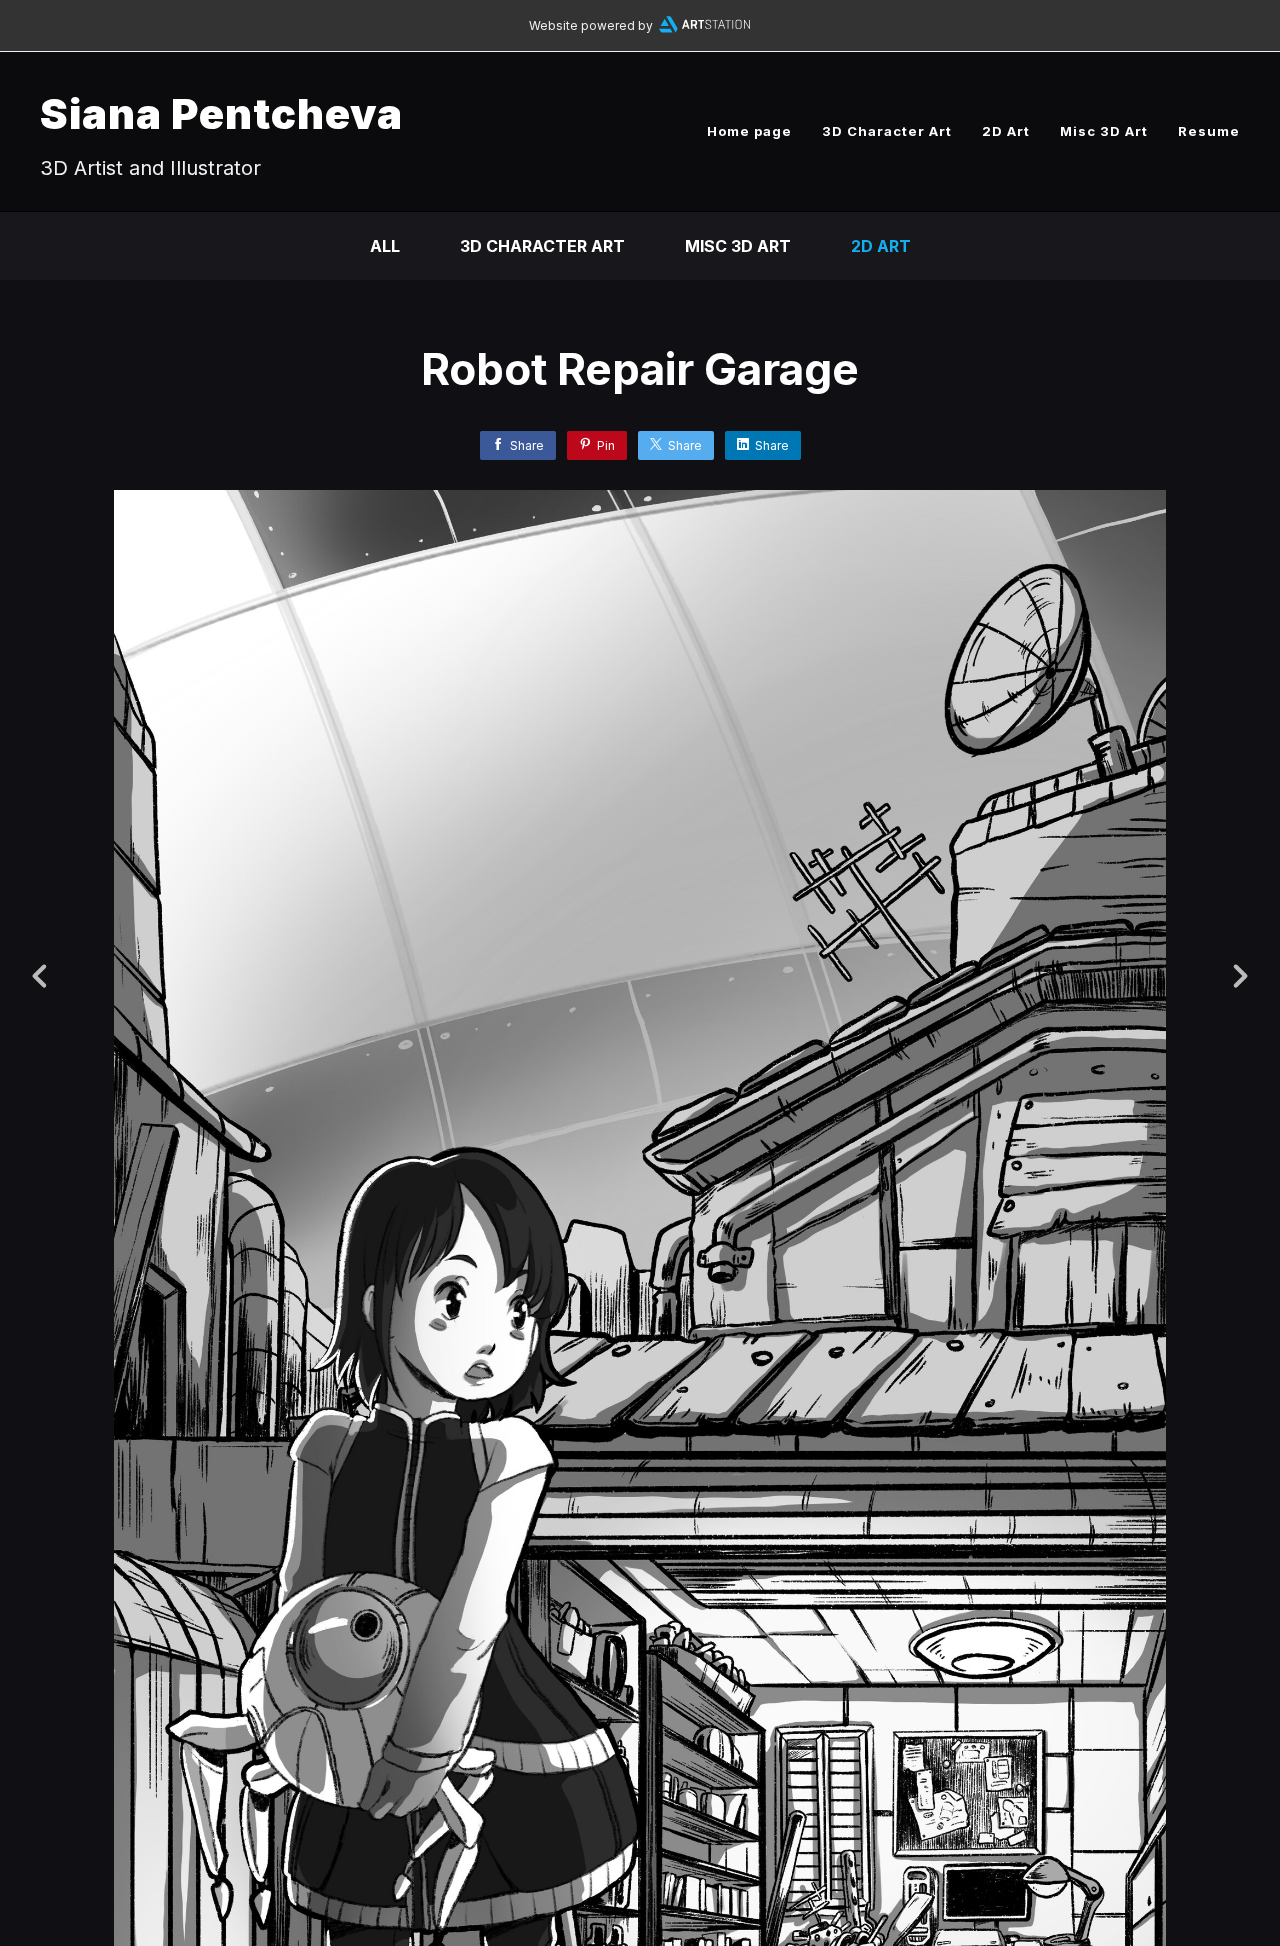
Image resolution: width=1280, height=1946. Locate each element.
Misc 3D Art (1104, 131)
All (385, 246)
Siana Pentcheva (221, 113)
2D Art (1006, 131)
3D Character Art (887, 131)
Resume (1209, 131)
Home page (749, 131)
